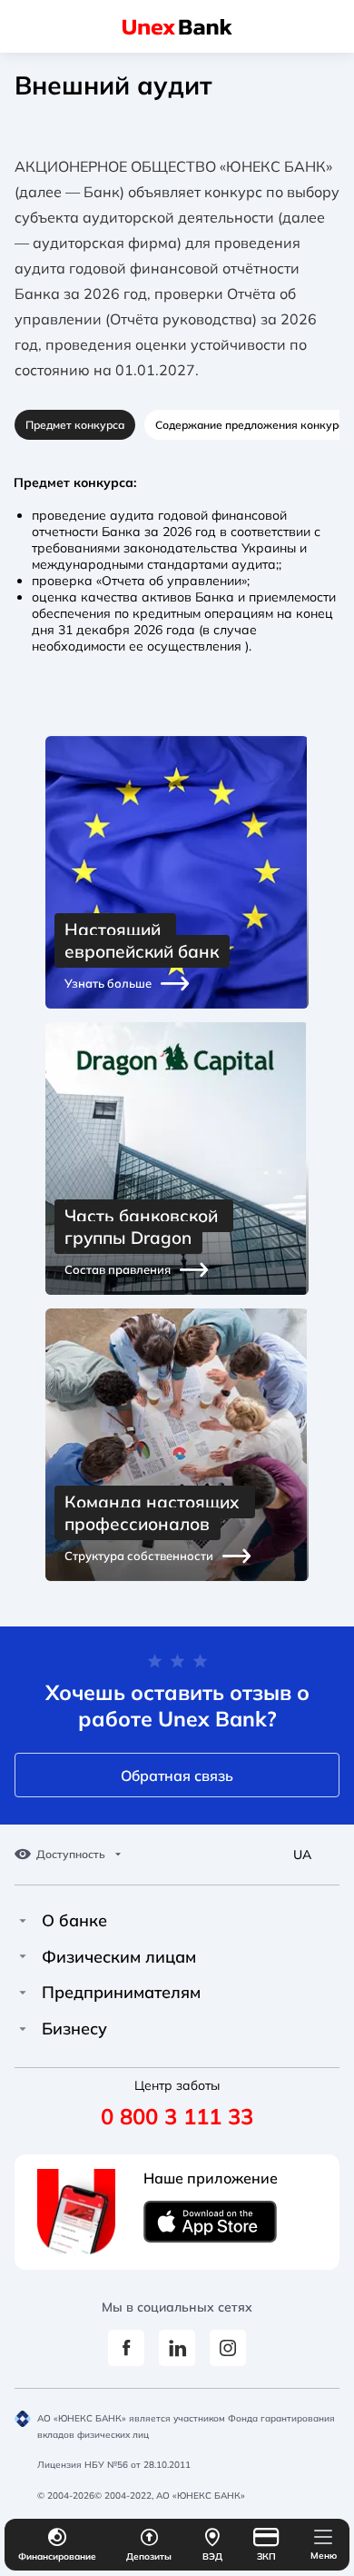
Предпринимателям (121, 1993)
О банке (74, 1921)
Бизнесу (74, 2029)
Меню (324, 2556)
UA (302, 1855)
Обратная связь (177, 1775)
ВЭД (212, 2556)
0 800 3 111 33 (177, 2116)
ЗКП (266, 2556)
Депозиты (149, 2556)
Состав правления (118, 1269)
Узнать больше (108, 983)
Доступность (71, 1855)
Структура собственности (139, 1556)
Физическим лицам (119, 1957)
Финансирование (57, 2556)
